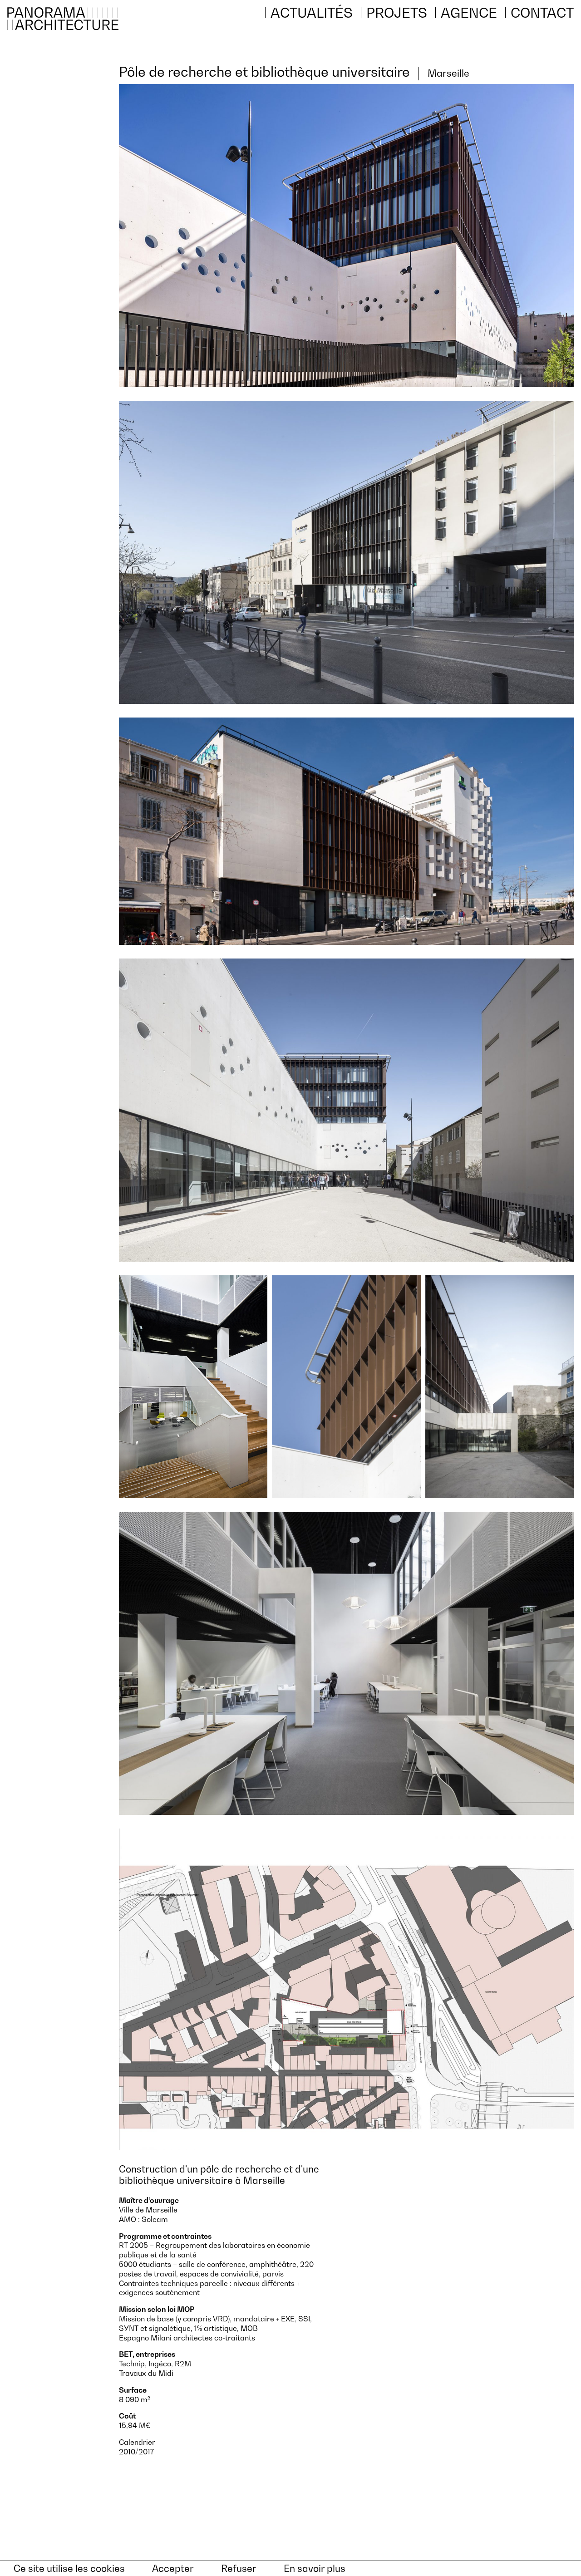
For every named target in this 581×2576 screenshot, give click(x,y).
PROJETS (397, 13)
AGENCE (469, 13)
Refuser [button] (239, 2569)
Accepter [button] (173, 2569)
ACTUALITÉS (312, 13)
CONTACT (542, 13)
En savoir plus (315, 2569)
